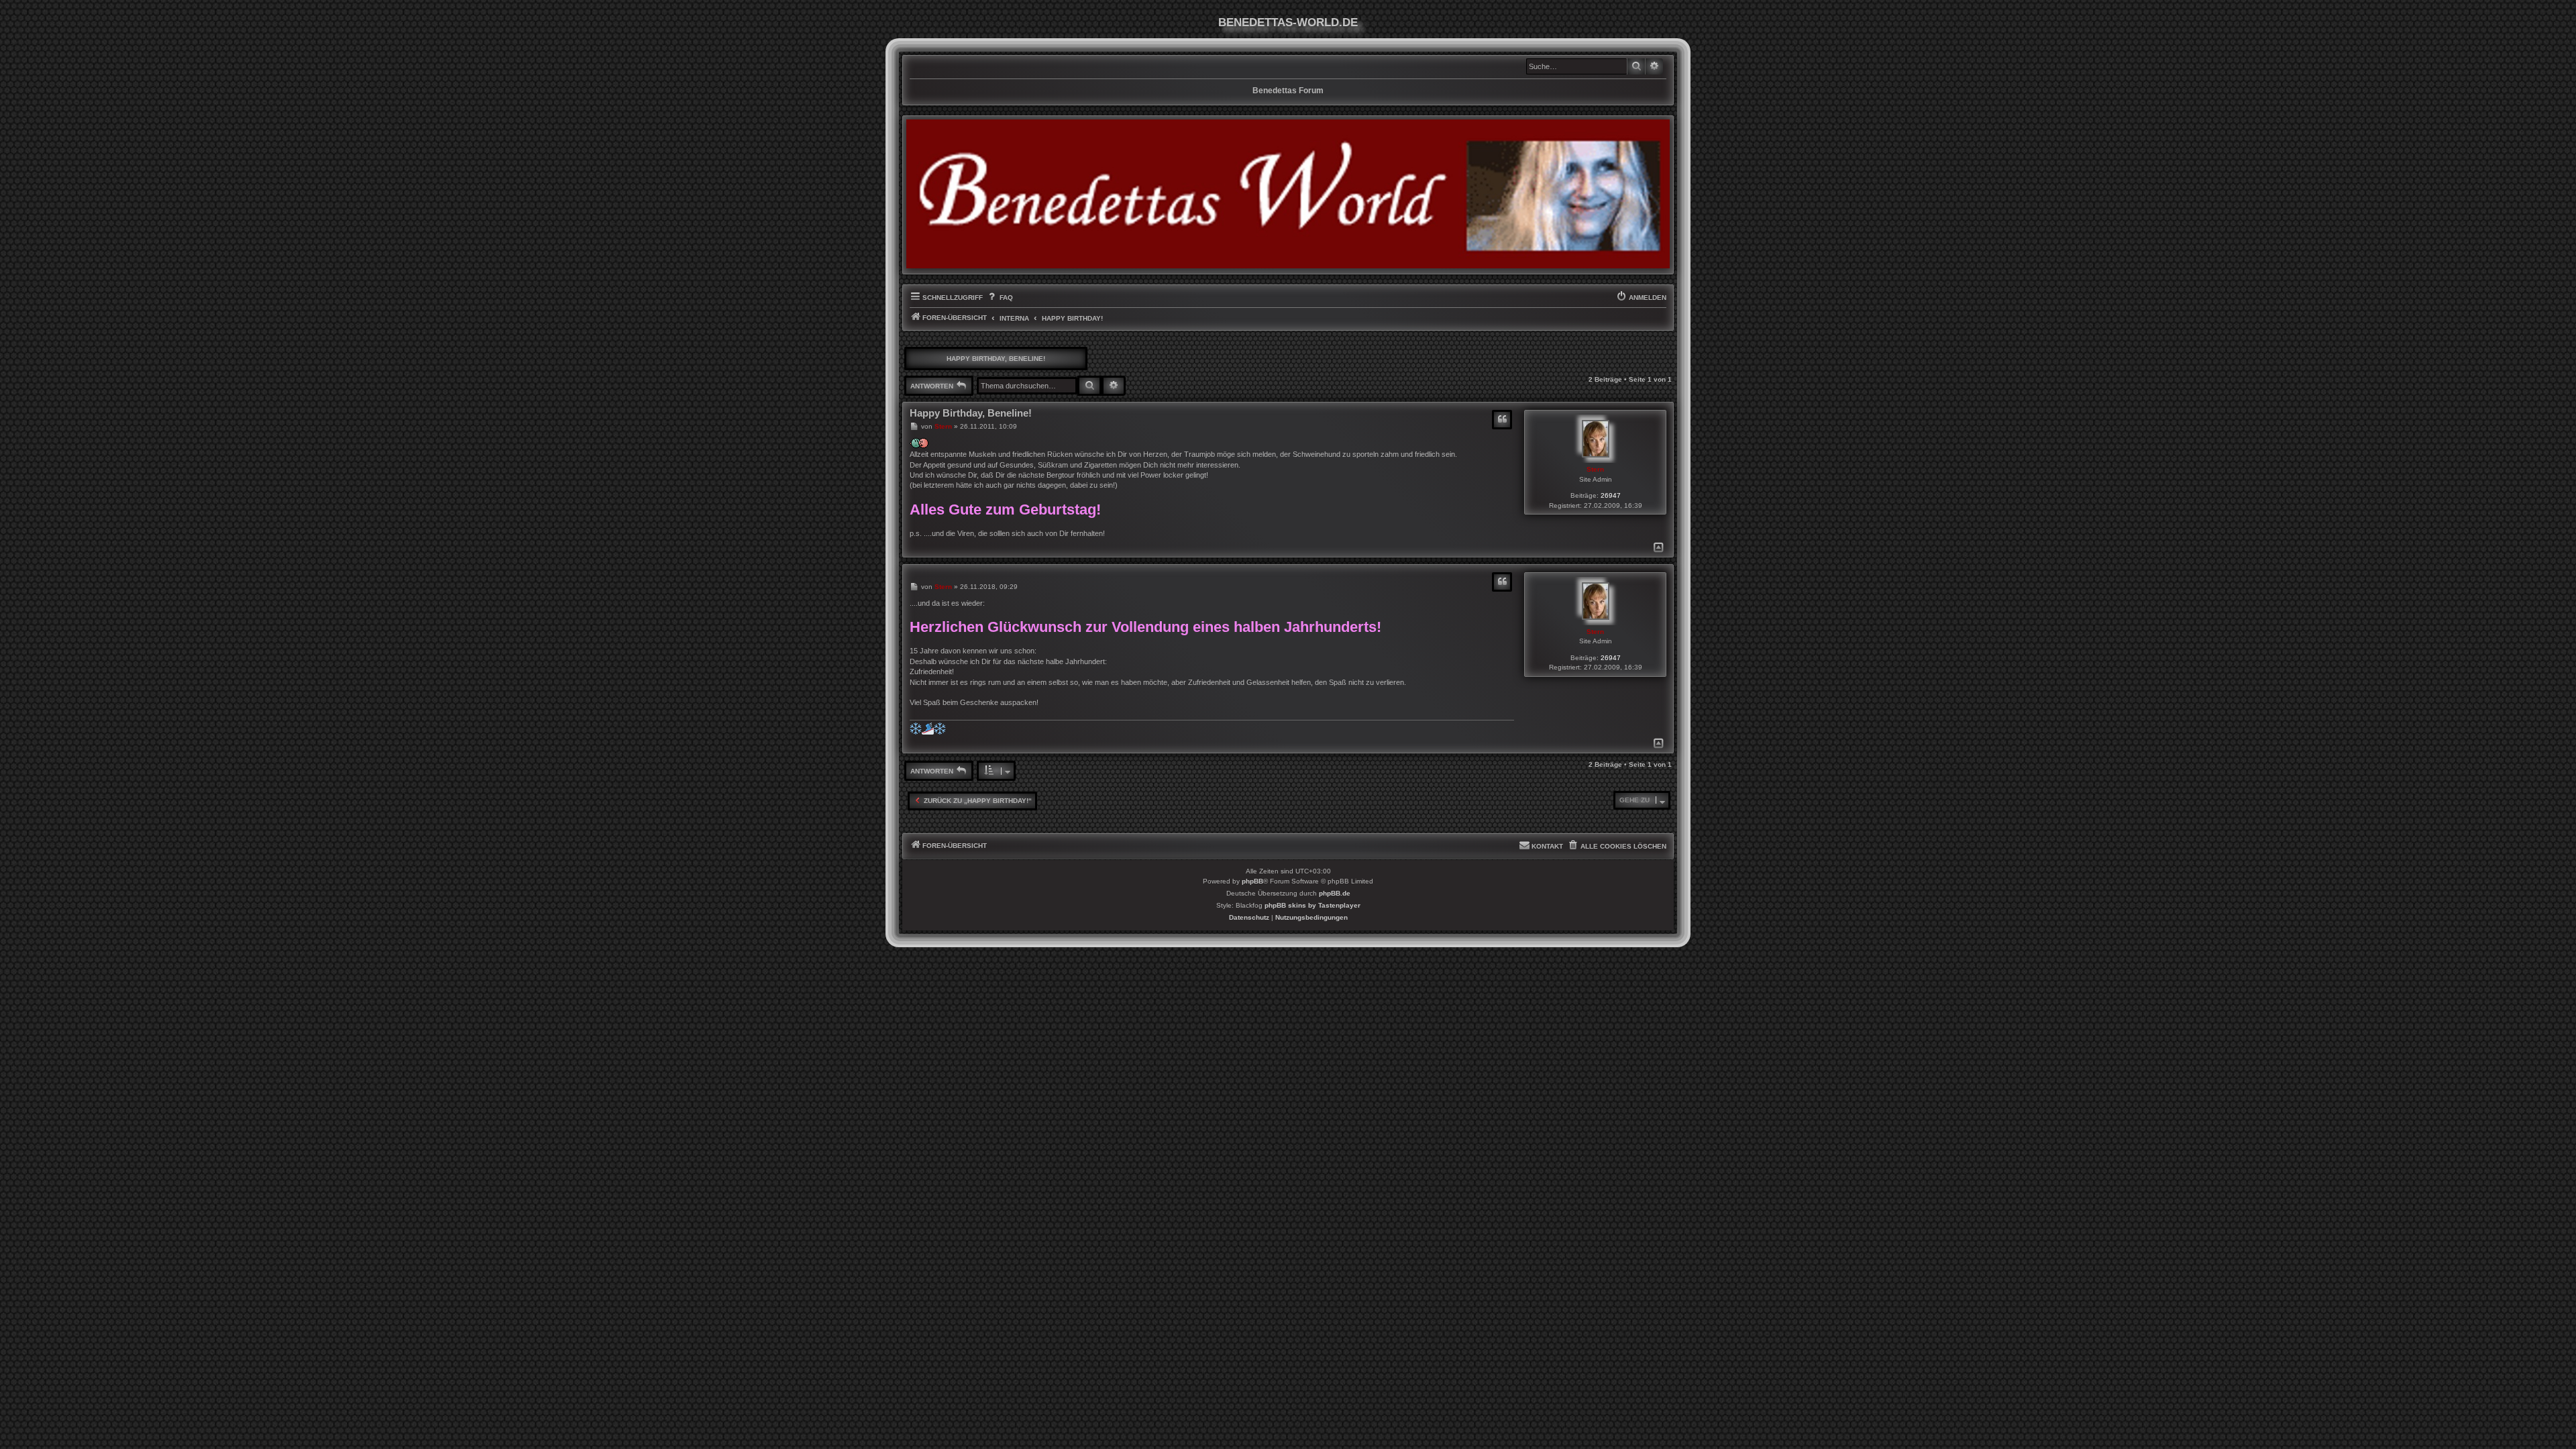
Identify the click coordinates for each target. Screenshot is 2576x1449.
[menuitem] (999, 298)
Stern (1595, 469)
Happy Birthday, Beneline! (996, 359)
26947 (1611, 495)
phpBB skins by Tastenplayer (1312, 905)
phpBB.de (1335, 893)
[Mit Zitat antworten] (1502, 420)
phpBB (1252, 881)
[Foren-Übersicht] (1288, 194)
